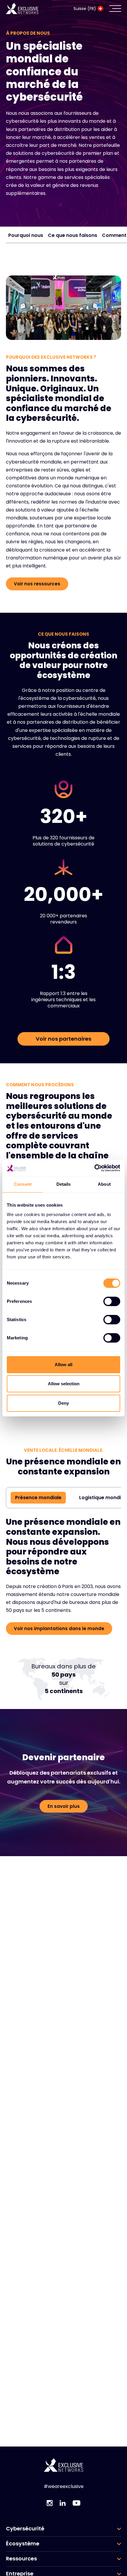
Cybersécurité (25, 2529)
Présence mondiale (38, 1498)
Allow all (63, 1365)
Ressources (21, 2559)
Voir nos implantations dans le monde (59, 1629)
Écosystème (23, 2544)
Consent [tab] (23, 1184)
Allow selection (64, 1384)
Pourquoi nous (26, 235)
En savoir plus (64, 1806)
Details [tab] (64, 1184)
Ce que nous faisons (73, 235)
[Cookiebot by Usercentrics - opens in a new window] (94, 1168)
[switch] (112, 1301)
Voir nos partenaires (63, 1039)
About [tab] (104, 1184)
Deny (63, 1403)
